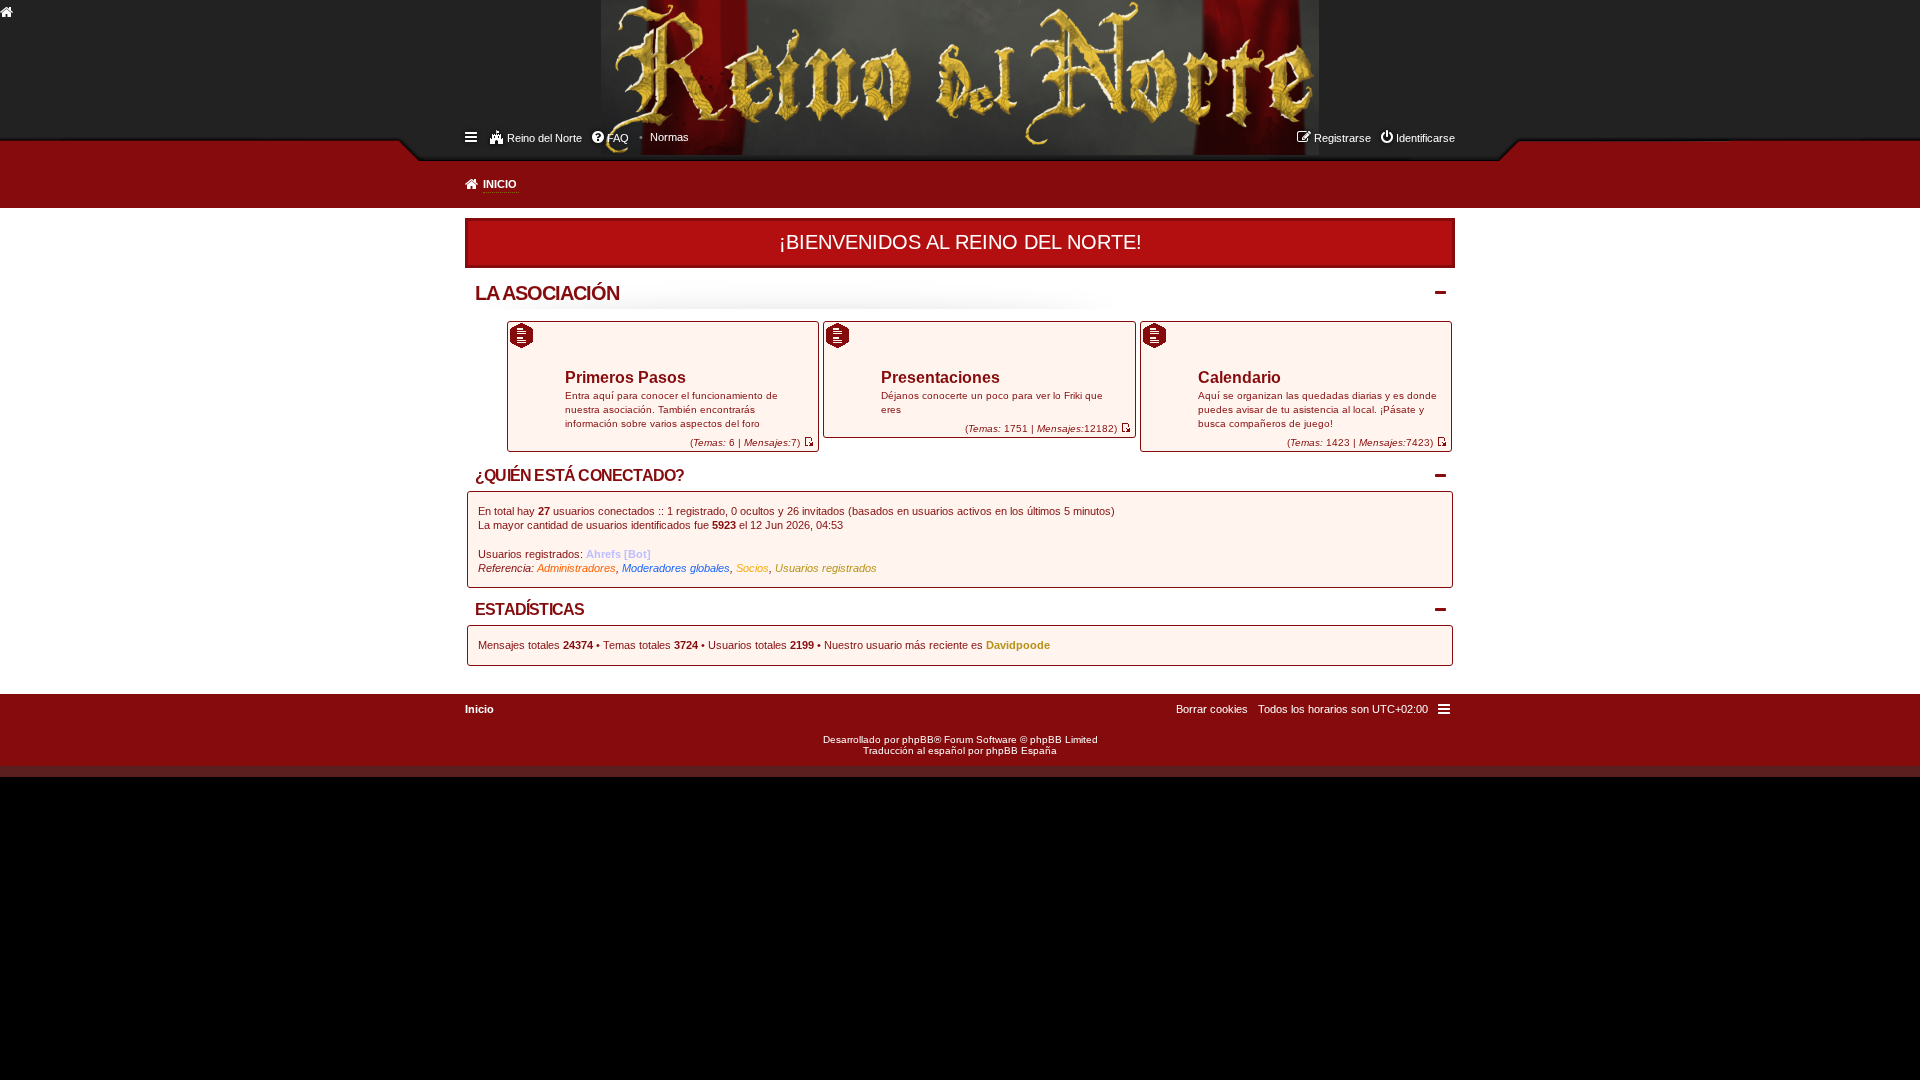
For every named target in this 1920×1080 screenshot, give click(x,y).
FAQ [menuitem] (618, 138)
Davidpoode (1018, 645)
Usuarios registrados (826, 568)
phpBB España (1021, 750)
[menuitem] (669, 137)
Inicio (500, 184)
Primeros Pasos (625, 378)
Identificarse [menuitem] (1425, 138)
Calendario (1239, 378)
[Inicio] (619, 56)
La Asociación (547, 293)
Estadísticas (529, 609)
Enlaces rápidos (472, 136)
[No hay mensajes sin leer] (808, 442)
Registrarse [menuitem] (1342, 138)
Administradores (576, 568)
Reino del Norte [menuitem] (544, 138)
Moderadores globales (676, 568)
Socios (752, 568)
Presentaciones (940, 378)
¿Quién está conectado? (579, 475)
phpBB (918, 739)
